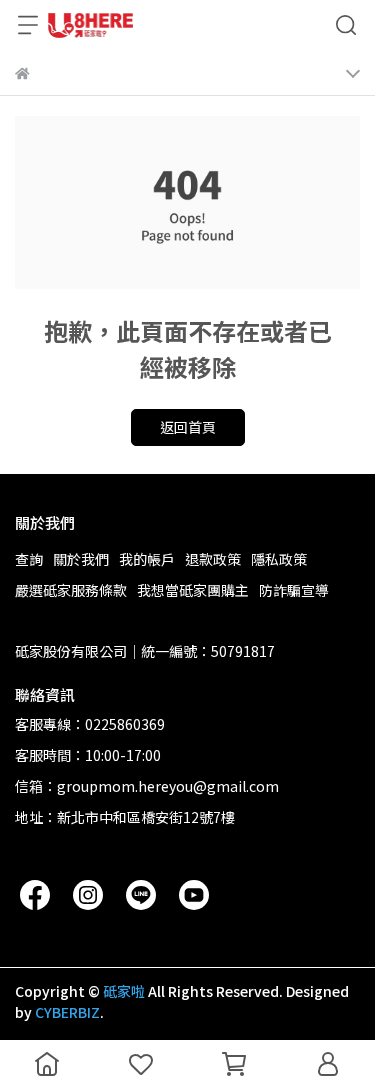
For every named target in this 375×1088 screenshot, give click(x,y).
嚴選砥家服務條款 (71, 590)
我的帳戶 (147, 559)
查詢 (29, 559)
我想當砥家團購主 (193, 590)
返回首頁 (188, 427)
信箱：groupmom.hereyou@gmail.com (147, 786)
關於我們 (81, 559)
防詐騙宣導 (294, 590)
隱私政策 (279, 559)
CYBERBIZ (67, 1012)
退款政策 (213, 559)
